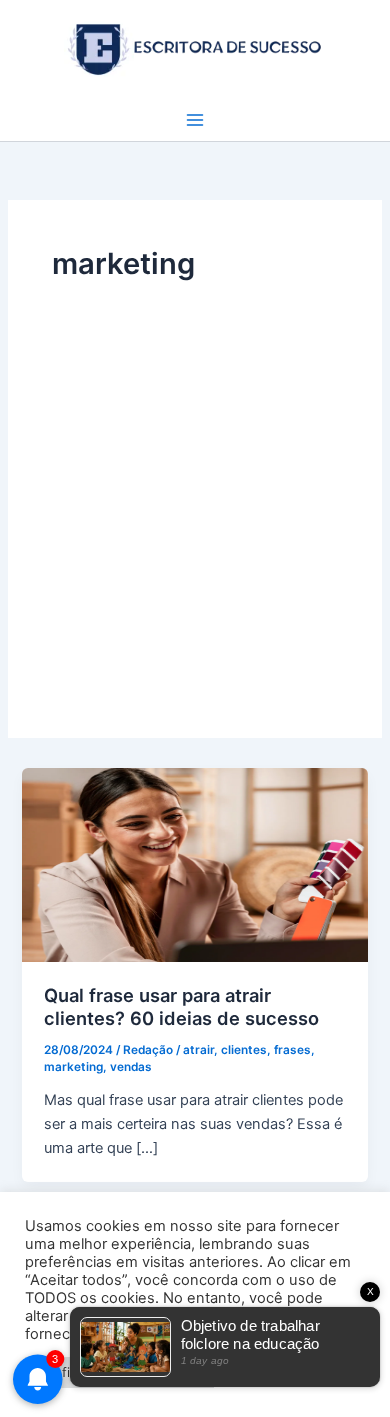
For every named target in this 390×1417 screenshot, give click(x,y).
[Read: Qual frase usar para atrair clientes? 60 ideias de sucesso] (194, 864)
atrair (198, 1050)
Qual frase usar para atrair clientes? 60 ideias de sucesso (181, 1007)
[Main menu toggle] (195, 120)
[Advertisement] (195, 490)
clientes (244, 1050)
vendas (131, 1067)
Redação (148, 1050)
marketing (73, 1067)
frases (292, 1050)
